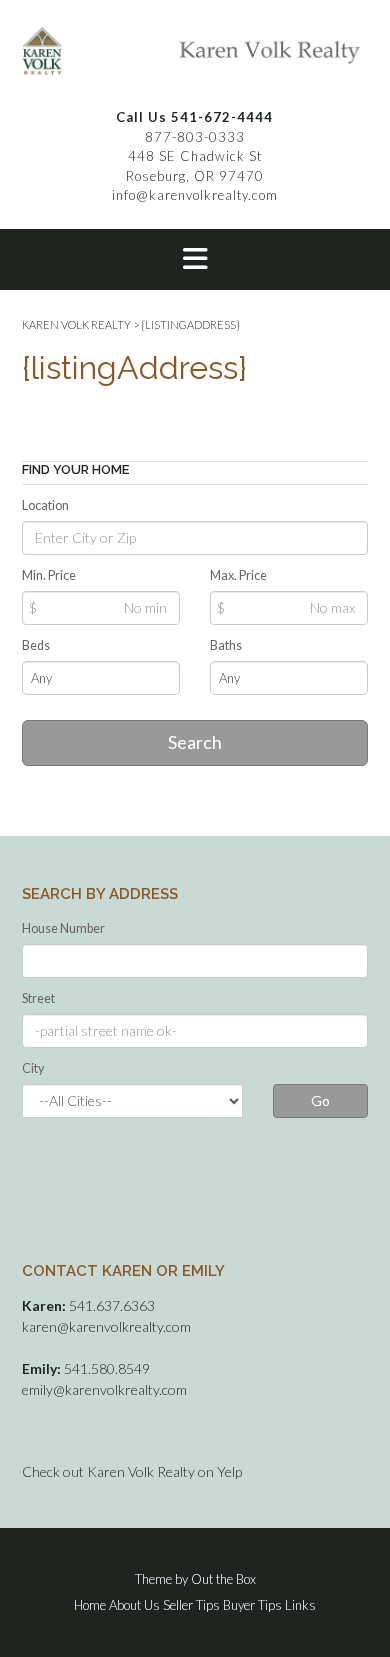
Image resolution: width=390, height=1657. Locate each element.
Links (300, 1605)
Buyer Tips (252, 1605)
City (33, 1068)
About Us (134, 1605)
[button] (195, 260)
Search (195, 742)
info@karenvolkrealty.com (195, 195)
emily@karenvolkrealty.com (104, 1389)
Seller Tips (191, 1605)
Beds (36, 645)
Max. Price (238, 575)
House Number (63, 928)
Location (45, 505)
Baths (226, 645)
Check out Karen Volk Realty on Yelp (132, 1471)
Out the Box (223, 1579)
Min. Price (49, 575)
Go (320, 1100)
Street (38, 998)
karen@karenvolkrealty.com (106, 1326)
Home (90, 1605)
